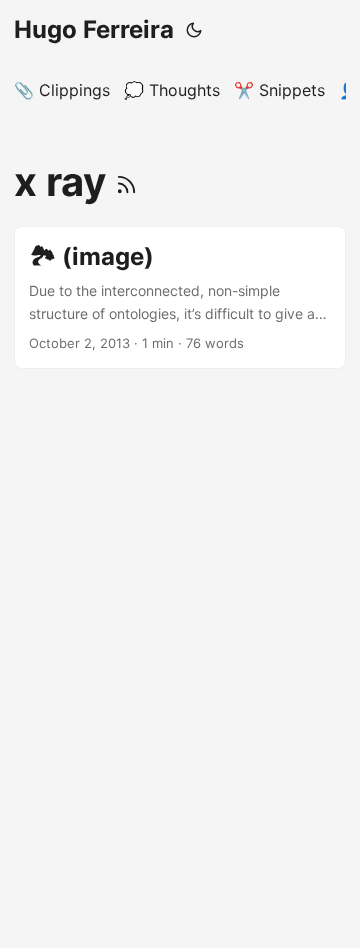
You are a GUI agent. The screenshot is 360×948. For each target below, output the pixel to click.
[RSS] (126, 181)
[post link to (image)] (180, 297)
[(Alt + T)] (194, 30)
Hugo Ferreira (94, 29)
